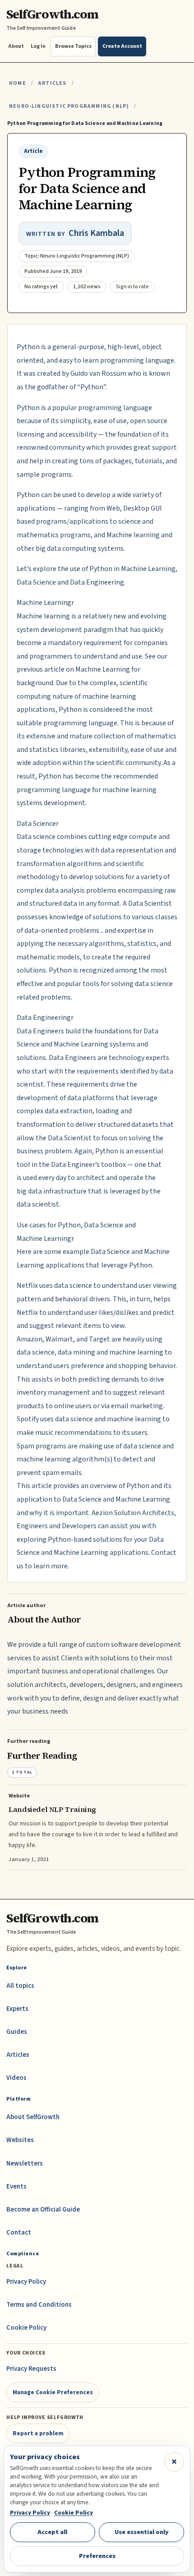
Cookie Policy (26, 2328)
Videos (16, 2078)
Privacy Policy (26, 2282)
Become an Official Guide (43, 2210)
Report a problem (38, 2433)
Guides (17, 2032)
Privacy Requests (31, 2369)
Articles (52, 83)
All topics (20, 1986)
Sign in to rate (132, 287)
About (16, 46)
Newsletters (25, 2164)
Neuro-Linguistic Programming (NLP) (69, 106)
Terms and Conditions (39, 2305)
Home (18, 83)
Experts (17, 2009)
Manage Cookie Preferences (53, 2392)
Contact (19, 2233)
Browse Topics (73, 46)
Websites (20, 2140)
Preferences (97, 2556)
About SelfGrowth (33, 2117)
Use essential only (142, 2532)
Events (16, 2187)
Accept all (52, 2532)
